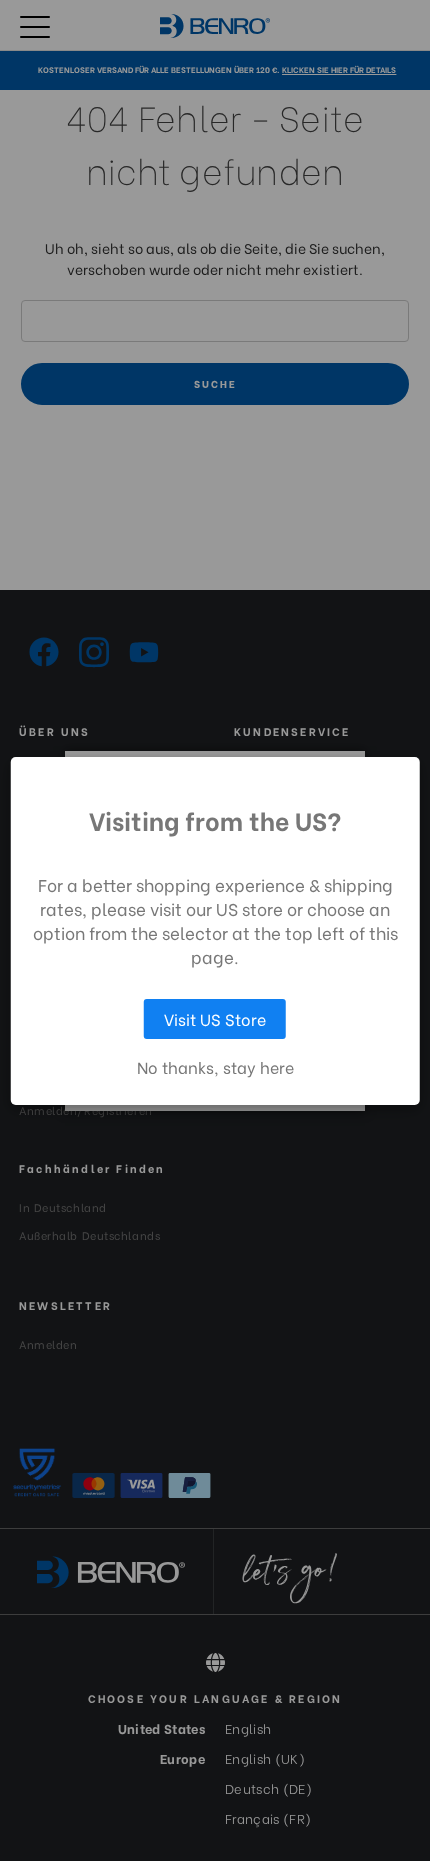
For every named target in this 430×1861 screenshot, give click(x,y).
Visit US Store (215, 1018)
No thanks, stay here (215, 1067)
